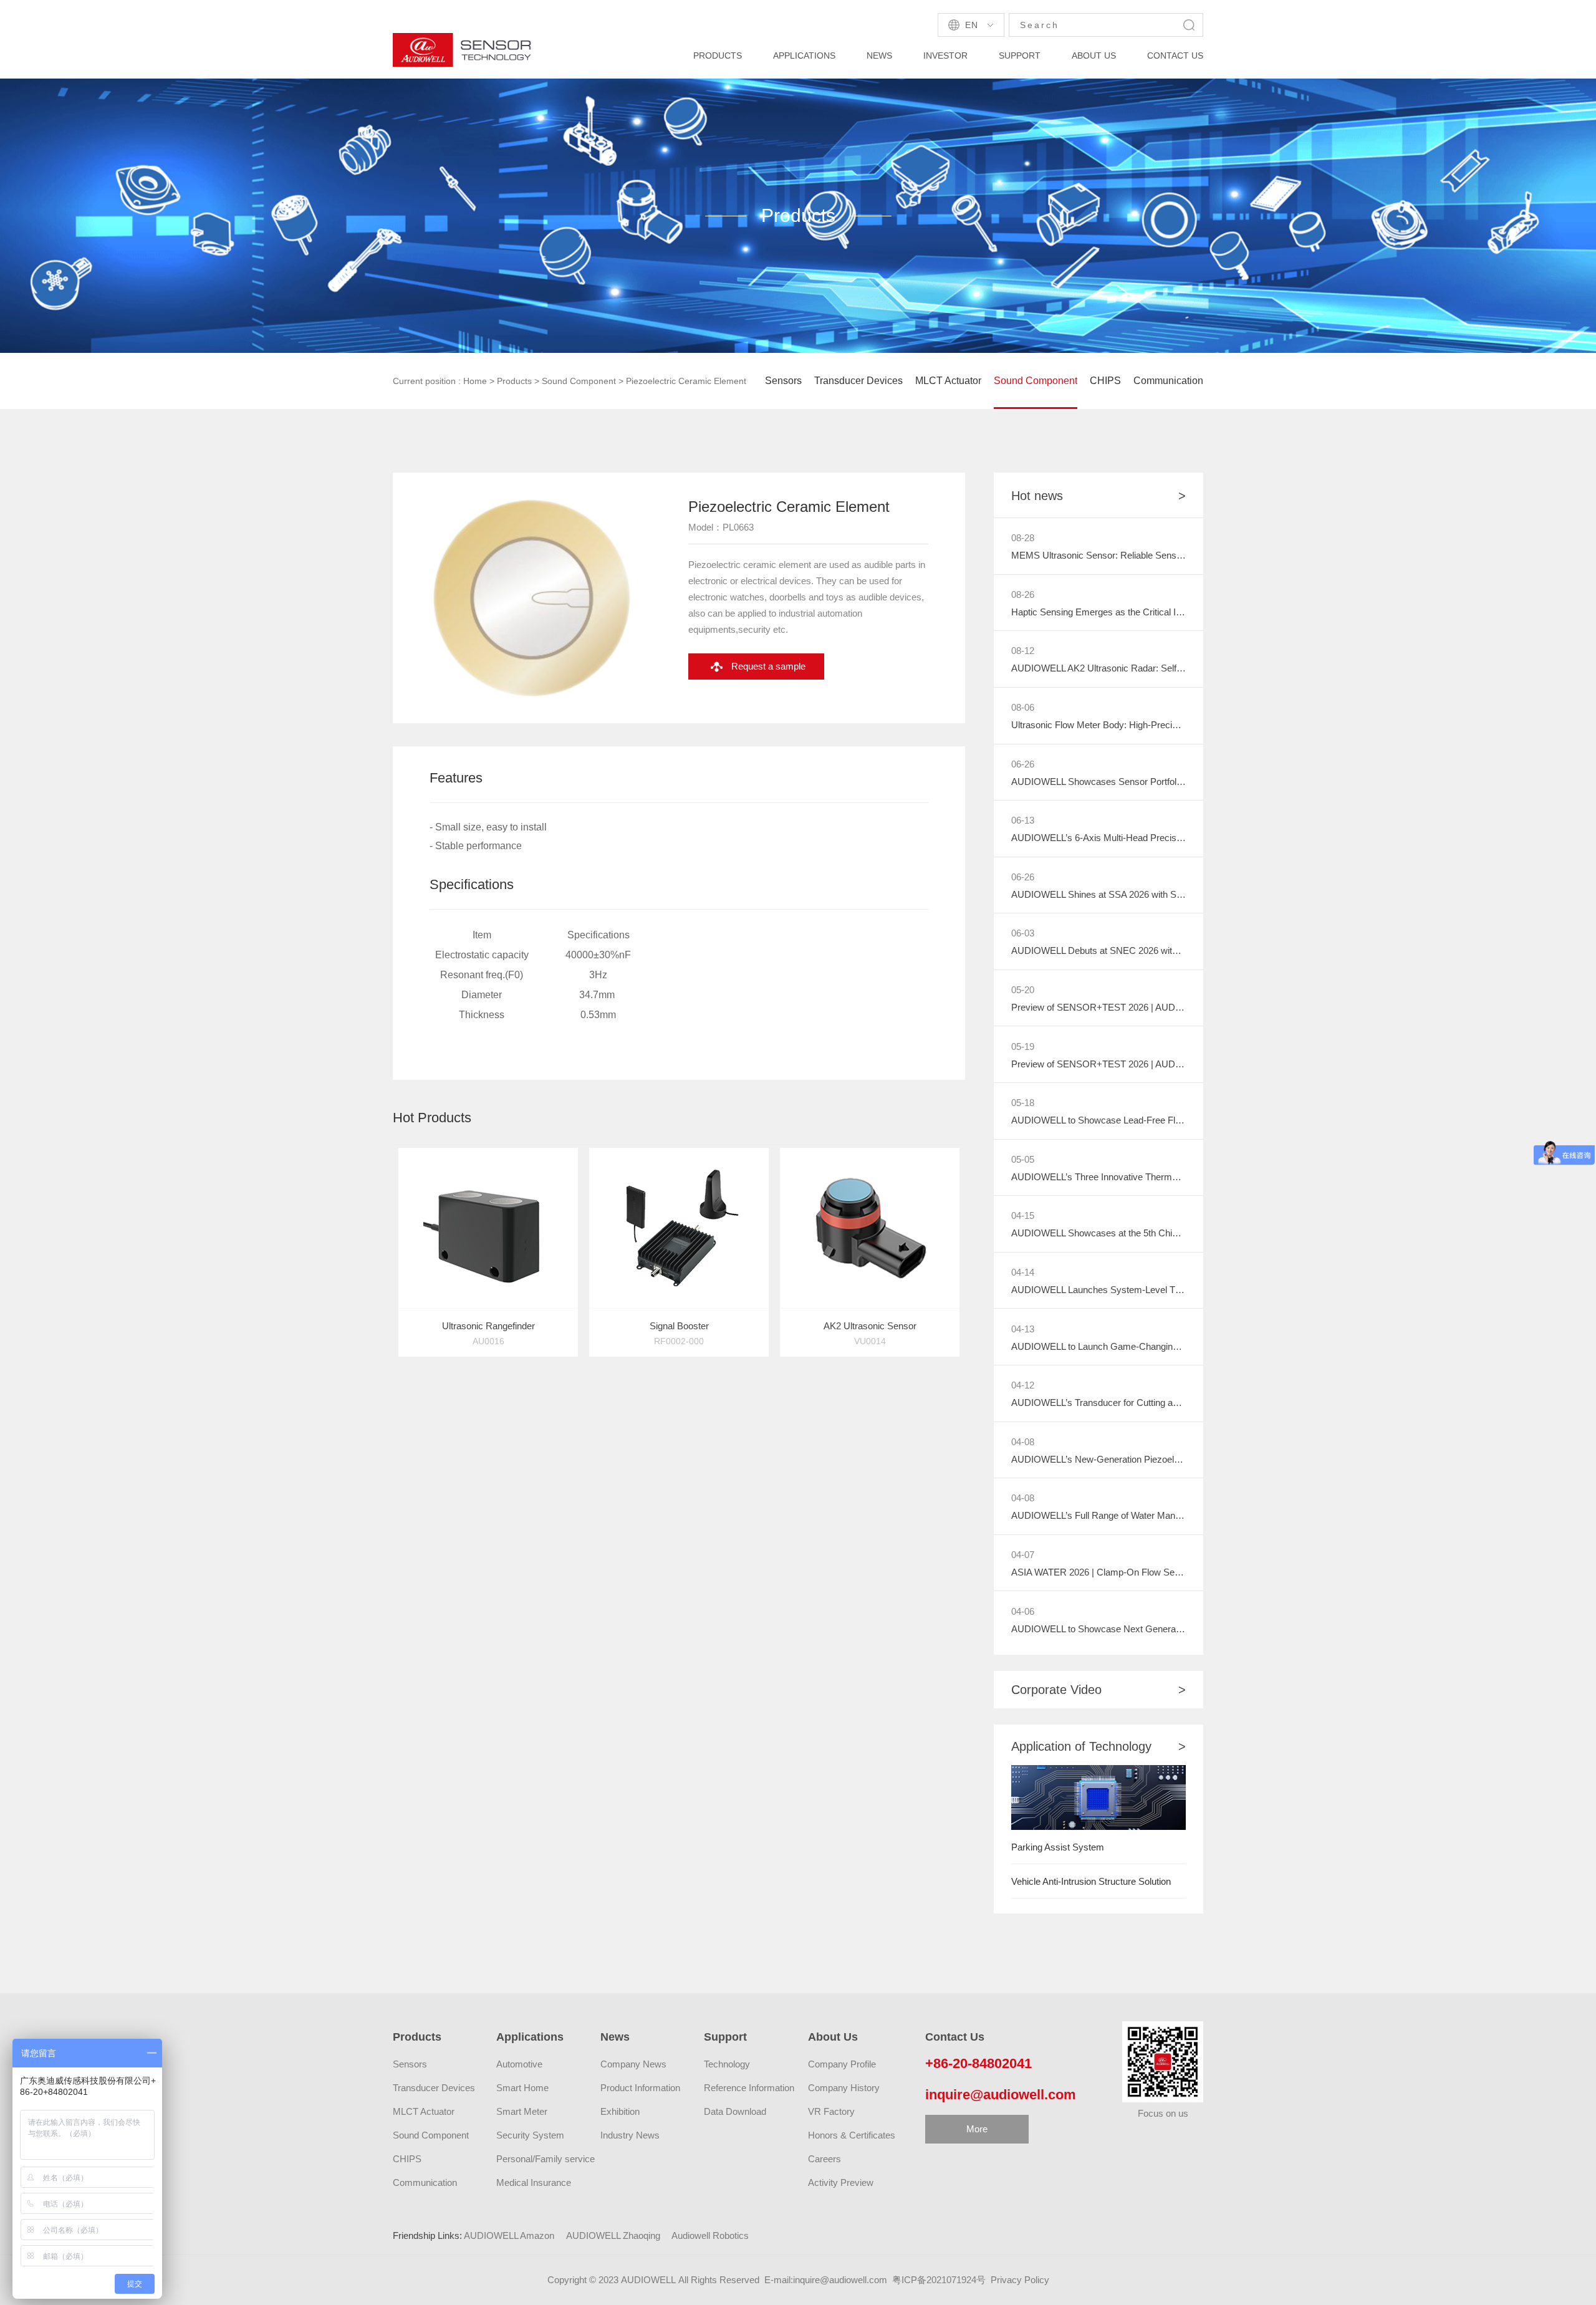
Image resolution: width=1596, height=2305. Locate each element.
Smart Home (522, 2088)
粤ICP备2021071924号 (939, 2280)
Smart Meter (522, 2111)
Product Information (640, 2088)
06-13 (1023, 820)
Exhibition (620, 2111)
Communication (1168, 381)
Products (514, 381)
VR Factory (831, 2111)
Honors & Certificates (852, 2135)
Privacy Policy (1020, 2280)
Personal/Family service (546, 2159)
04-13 (1023, 1329)
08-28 (1023, 538)
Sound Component (579, 381)
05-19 (1023, 1047)
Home (475, 381)
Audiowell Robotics (710, 2235)
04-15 (1023, 1215)
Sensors (783, 381)
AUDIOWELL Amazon (509, 2235)
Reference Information (749, 2088)
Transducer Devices (858, 381)
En (971, 25)
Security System (530, 2135)
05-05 (1023, 1159)
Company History (844, 2088)
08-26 (1023, 594)
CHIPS (1105, 381)
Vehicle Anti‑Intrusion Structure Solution (1091, 1881)
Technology (727, 2064)
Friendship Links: (427, 2235)
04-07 (1023, 1555)
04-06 (1023, 1611)
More (977, 2129)
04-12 (1023, 1385)
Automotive (519, 2064)
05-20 (1023, 990)
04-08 (1023, 1442)
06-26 (1023, 764)
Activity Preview (841, 2182)
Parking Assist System (1058, 1847)
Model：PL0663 (721, 527)
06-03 (1023, 933)
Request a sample (768, 666)
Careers (824, 2159)
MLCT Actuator (948, 381)
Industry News (630, 2135)
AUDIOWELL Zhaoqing (613, 2235)
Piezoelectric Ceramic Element (686, 381)
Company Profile (842, 2064)
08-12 (1023, 651)
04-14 (1023, 1272)
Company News (633, 2064)
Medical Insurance (534, 2182)
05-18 (1023, 1103)
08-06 (1023, 707)
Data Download (735, 2111)
